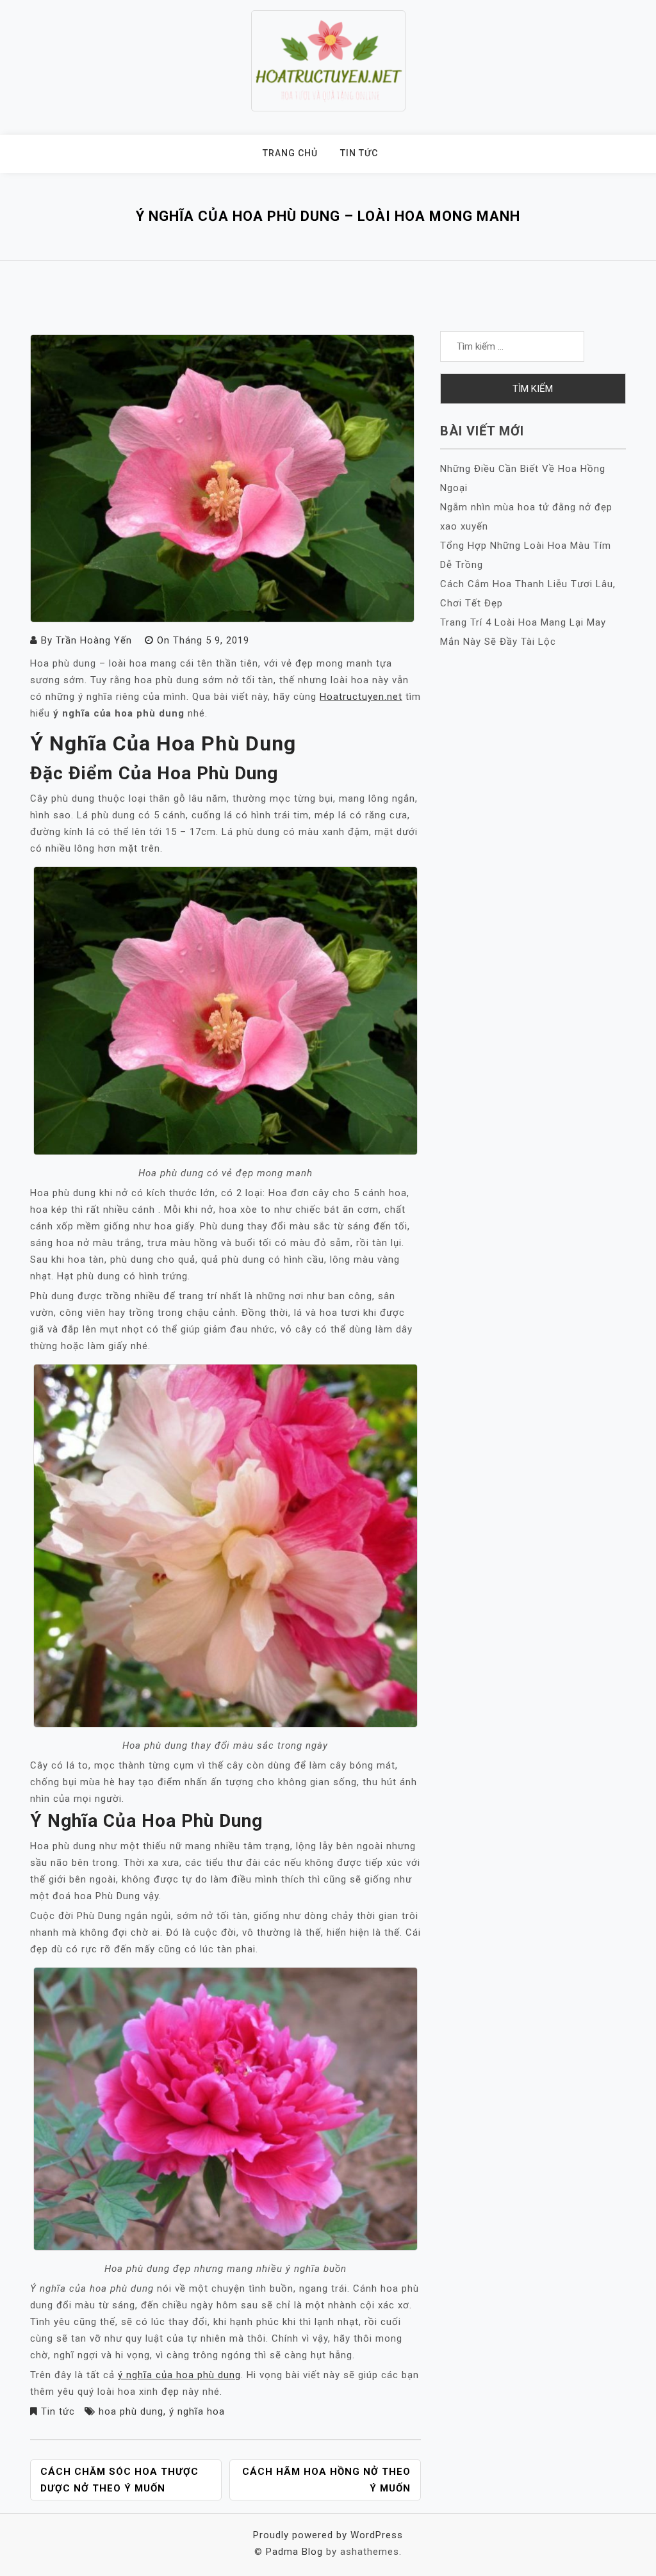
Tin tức (359, 153)
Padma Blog (294, 2552)
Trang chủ (290, 153)
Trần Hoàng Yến (94, 640)
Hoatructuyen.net (361, 697)
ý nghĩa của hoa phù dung (179, 2375)
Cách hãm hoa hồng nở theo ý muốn (326, 2480)
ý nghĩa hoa (197, 2411)
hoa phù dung (131, 2411)
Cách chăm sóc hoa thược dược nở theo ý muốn (119, 2480)
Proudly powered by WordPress (328, 2535)
